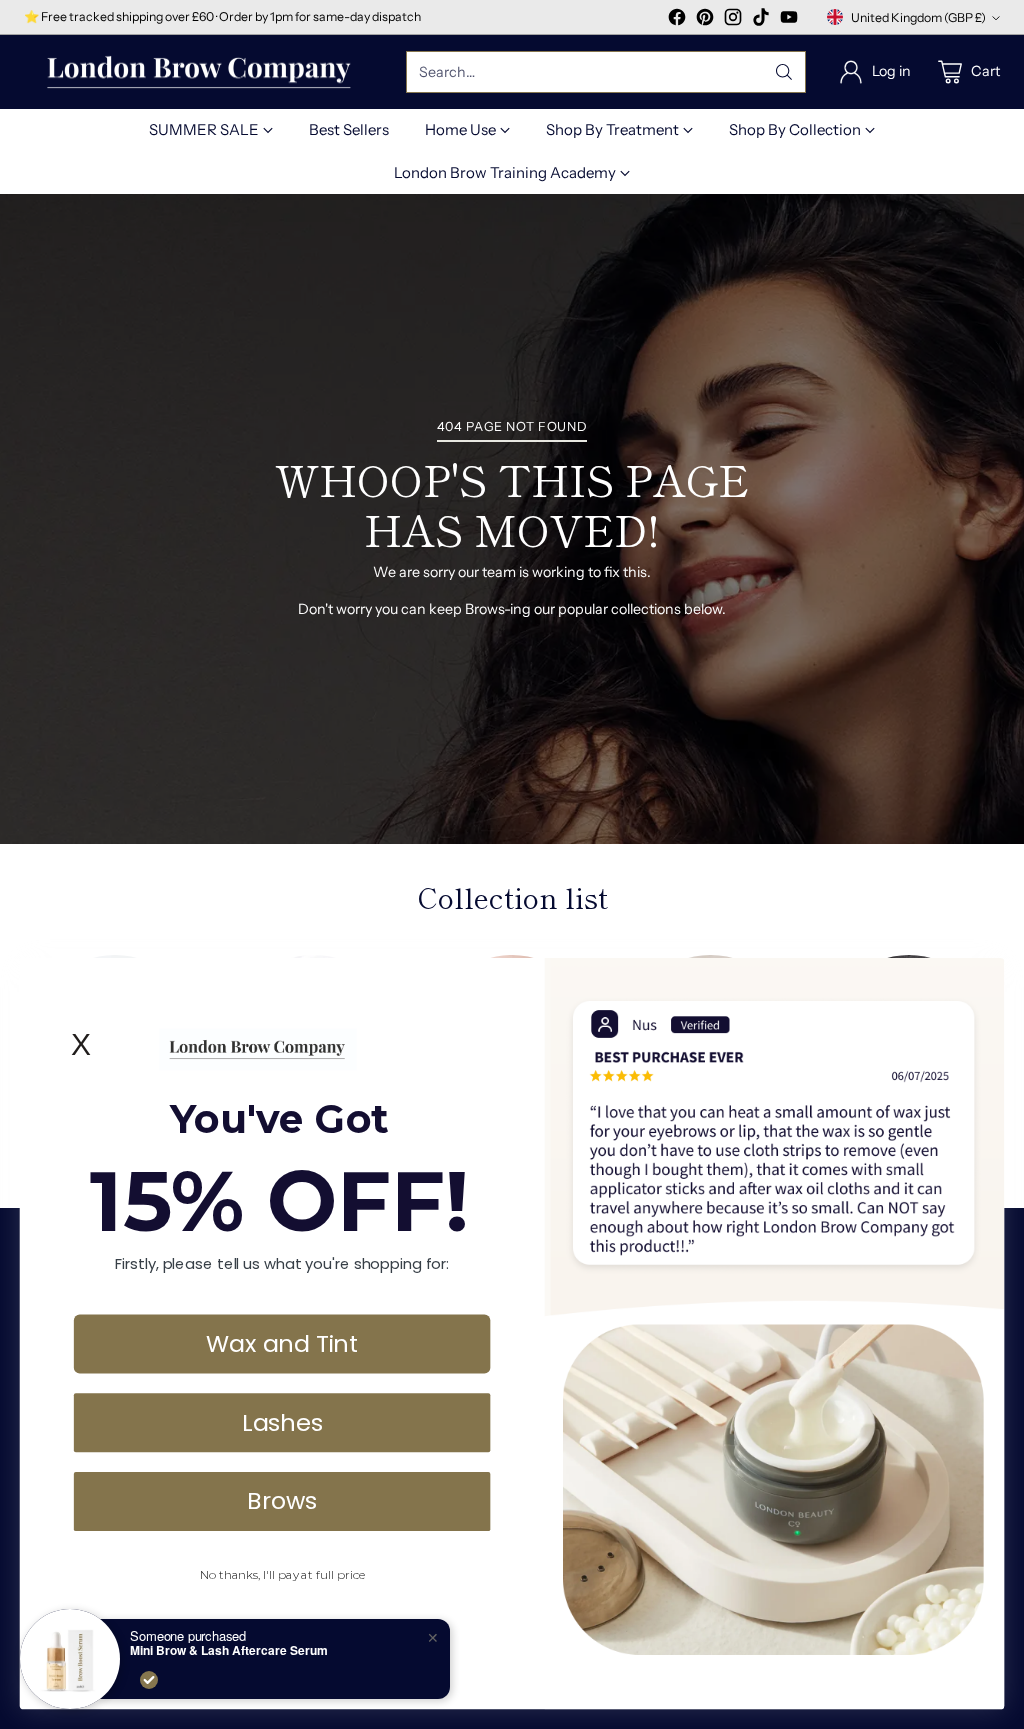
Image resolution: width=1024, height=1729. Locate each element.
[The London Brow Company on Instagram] (733, 20)
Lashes (282, 1421)
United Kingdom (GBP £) (918, 17)
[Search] (784, 72)
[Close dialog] (979, 982)
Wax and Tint (282, 1343)
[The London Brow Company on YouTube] (789, 20)
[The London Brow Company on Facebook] (677, 20)
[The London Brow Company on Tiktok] (761, 20)
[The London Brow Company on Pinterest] (705, 20)
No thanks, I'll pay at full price (282, 1574)
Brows (282, 1500)
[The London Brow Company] (199, 72)
